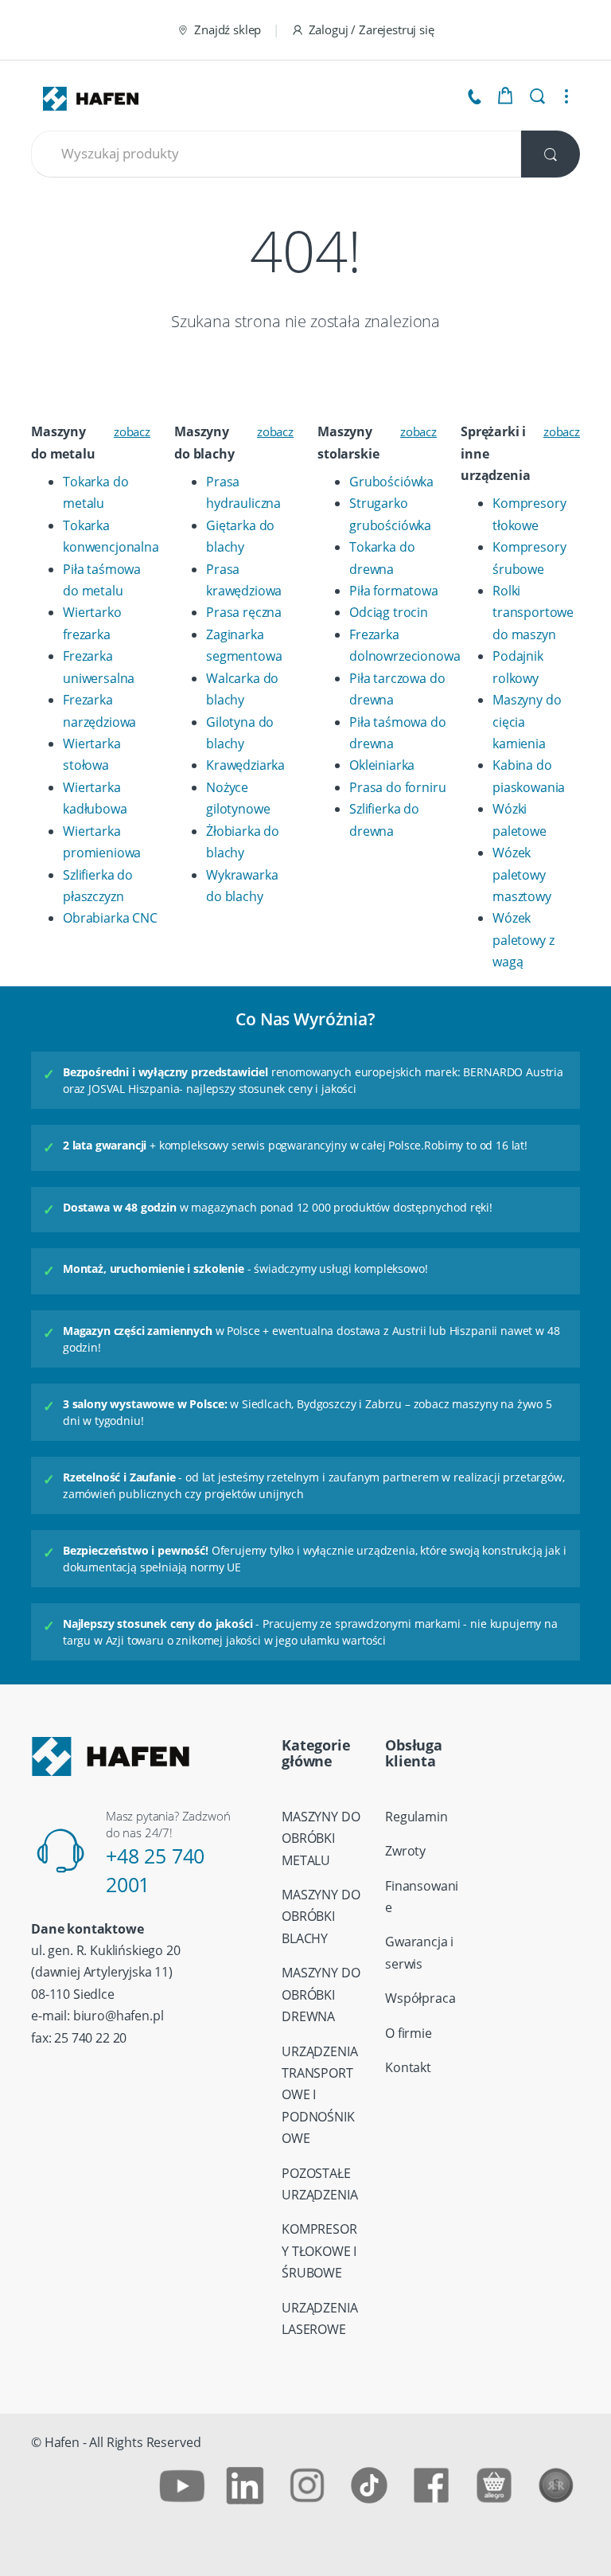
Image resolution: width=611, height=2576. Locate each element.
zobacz (132, 431)
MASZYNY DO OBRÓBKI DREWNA (321, 1994)
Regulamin (416, 1817)
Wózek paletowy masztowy (522, 874)
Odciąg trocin (389, 612)
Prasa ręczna (244, 612)
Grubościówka (391, 482)
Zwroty (405, 1851)
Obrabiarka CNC (110, 918)
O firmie (409, 2033)
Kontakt (408, 2067)
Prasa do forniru (397, 787)
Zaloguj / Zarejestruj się (372, 29)
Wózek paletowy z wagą (523, 940)
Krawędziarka (245, 765)
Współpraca (420, 1998)
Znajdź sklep (228, 29)
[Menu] (566, 96)
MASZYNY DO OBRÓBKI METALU (321, 1838)
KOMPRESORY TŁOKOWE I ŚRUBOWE (319, 2251)
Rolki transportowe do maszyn (533, 613)
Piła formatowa (394, 591)
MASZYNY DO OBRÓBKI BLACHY (321, 1916)
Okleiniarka (382, 765)
